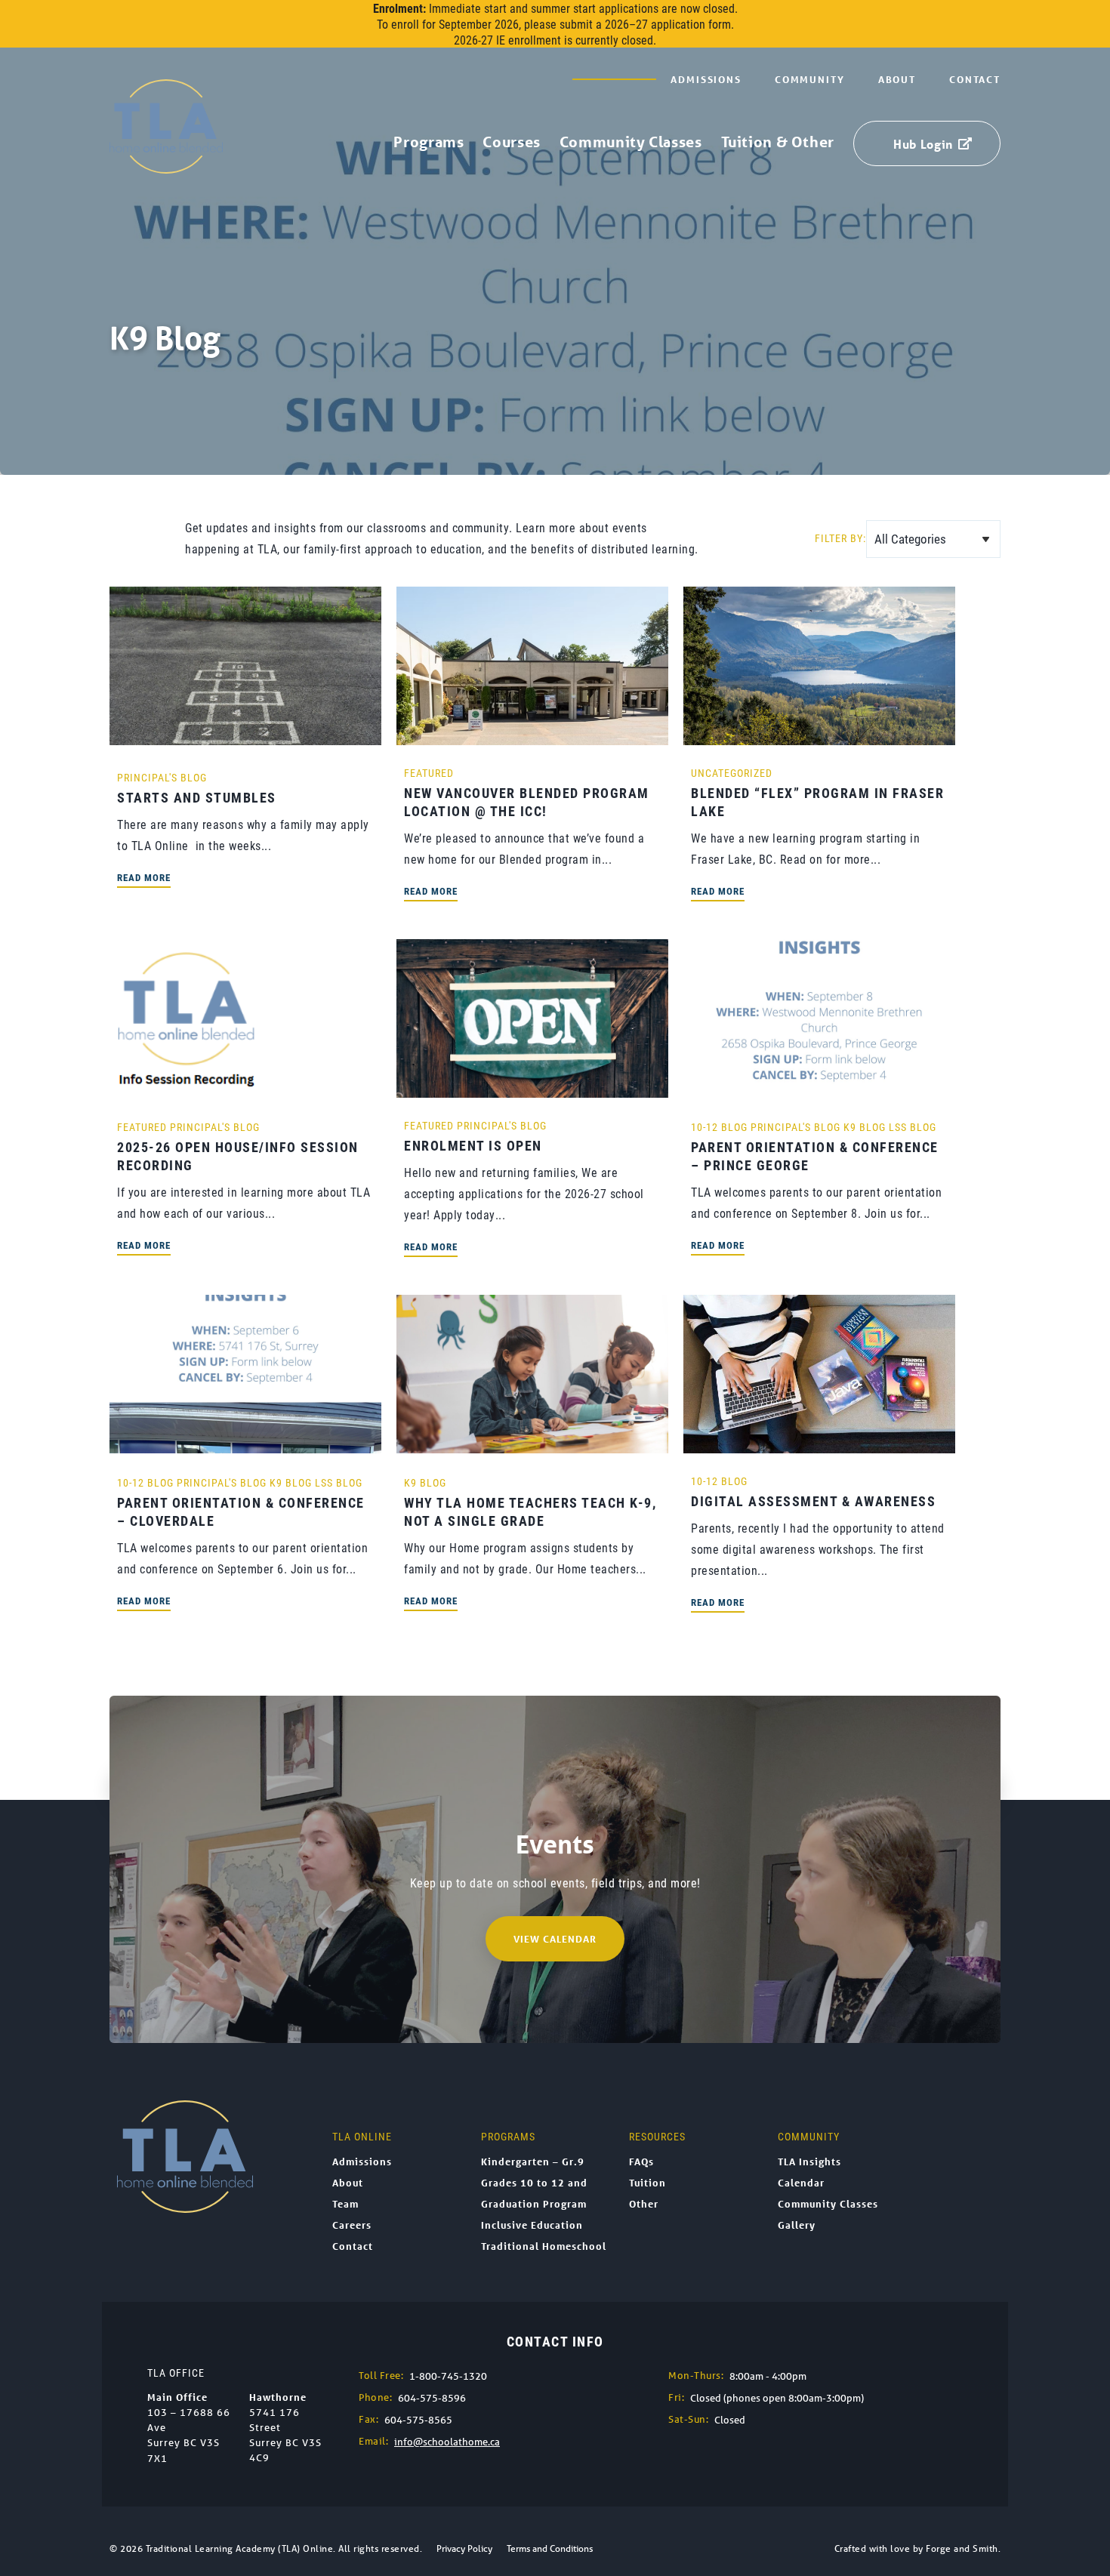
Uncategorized (732, 773)
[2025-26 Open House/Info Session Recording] (187, 1090)
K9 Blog (865, 1127)
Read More (144, 877)
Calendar (801, 2183)
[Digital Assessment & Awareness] (819, 1445)
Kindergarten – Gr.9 (533, 2162)
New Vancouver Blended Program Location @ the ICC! (527, 802)
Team (345, 2204)
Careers (352, 2225)
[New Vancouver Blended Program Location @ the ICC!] (532, 737)
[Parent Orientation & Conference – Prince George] (819, 1090)
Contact (975, 79)
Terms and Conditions (550, 2548)
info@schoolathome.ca (447, 2442)
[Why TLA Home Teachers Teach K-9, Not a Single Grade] (532, 1445)
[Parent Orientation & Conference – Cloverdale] (245, 1445)
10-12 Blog (719, 1127)
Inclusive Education (532, 2225)
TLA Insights (809, 2162)
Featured (429, 773)
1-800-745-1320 (448, 2376)
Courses (511, 142)
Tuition (647, 2183)
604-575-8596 (432, 2398)
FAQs (641, 2162)
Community (810, 79)
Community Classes (631, 142)
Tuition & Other (778, 142)
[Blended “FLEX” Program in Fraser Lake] (819, 737)
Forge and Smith (962, 2548)
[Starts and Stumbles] (245, 737)
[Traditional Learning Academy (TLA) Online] (166, 166)
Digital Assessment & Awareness (813, 1501)
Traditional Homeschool (544, 2246)
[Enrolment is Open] (532, 1090)
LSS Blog (913, 1127)
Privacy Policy (464, 2548)
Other (644, 2204)
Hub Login (923, 144)
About (897, 79)
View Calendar (555, 1939)
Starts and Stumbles (197, 797)
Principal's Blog (162, 777)
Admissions (706, 79)
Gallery (797, 2225)
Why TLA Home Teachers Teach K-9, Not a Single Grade (530, 1511)
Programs (429, 142)
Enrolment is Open (473, 1145)
